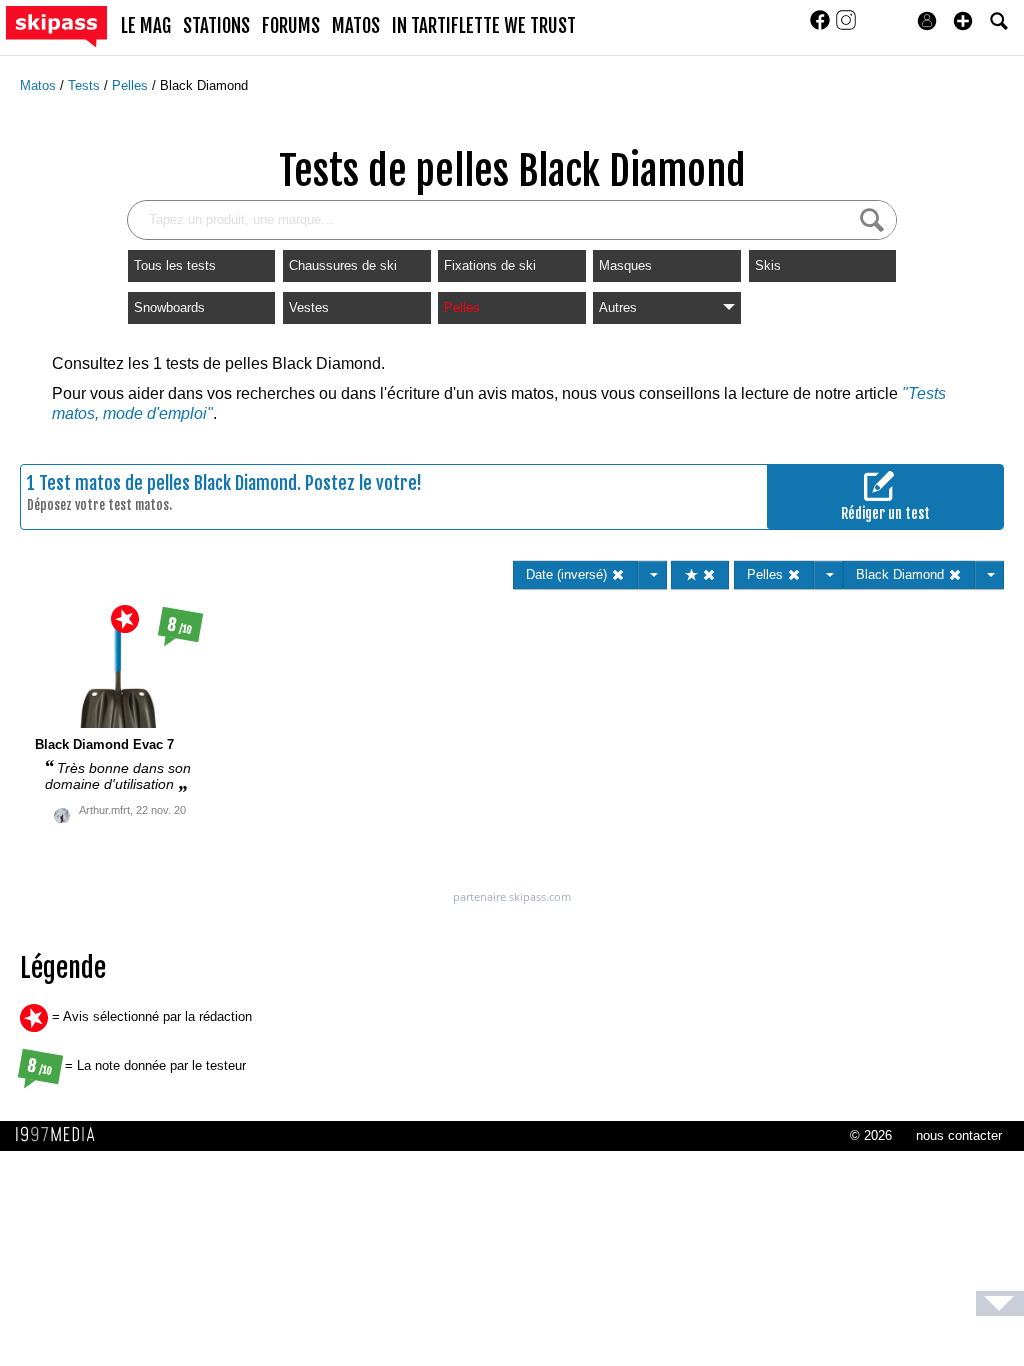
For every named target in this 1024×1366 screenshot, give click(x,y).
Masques (625, 265)
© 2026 (871, 1135)
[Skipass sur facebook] (822, 26)
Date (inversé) (568, 574)
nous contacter (959, 1135)
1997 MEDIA (61, 1135)
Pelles (132, 85)
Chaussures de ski (343, 265)
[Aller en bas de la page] (1000, 1303)
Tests (86, 85)
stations (216, 26)
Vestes (309, 307)
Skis (768, 265)
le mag (146, 26)
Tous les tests (175, 265)
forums (291, 26)
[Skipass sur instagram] (846, 26)
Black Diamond (204, 85)
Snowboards (169, 307)
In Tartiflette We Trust (484, 26)
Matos (40, 85)
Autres (618, 307)
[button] (963, 21)
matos (356, 26)
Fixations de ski (490, 265)
